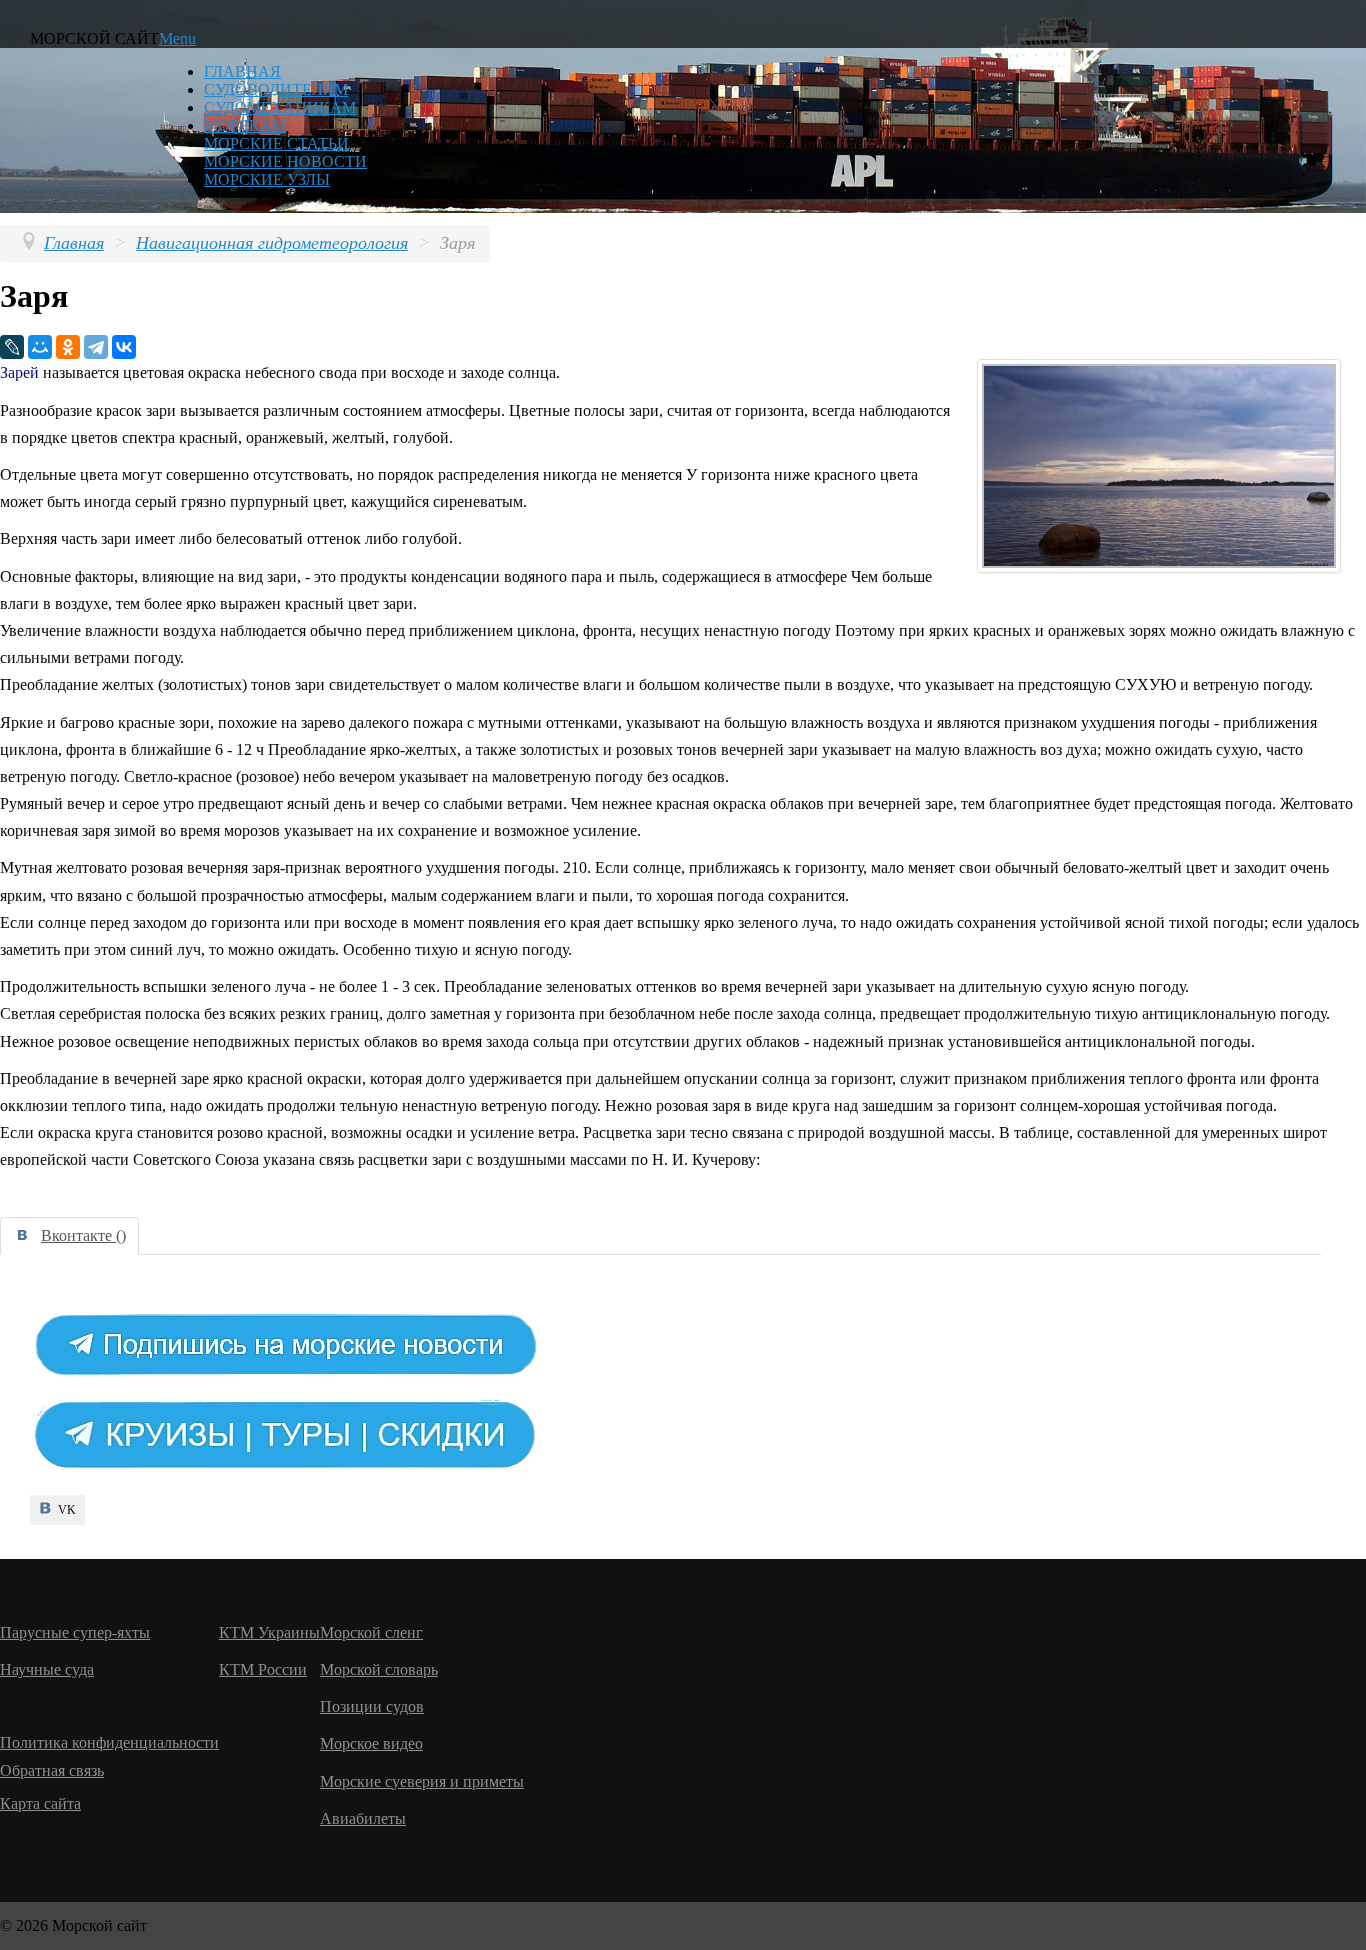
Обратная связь (52, 1770)
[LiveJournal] (12, 347)
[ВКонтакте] (124, 347)
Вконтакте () (83, 1235)
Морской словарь (379, 1669)
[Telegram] (96, 347)
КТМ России (263, 1669)
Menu (177, 38)
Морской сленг (371, 1632)
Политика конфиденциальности (109, 1742)
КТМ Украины (269, 1632)
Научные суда (47, 1669)
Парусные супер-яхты (75, 1632)
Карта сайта (40, 1803)
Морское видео (371, 1743)
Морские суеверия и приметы (422, 1781)
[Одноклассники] (68, 347)
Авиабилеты (363, 1818)
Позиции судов (372, 1706)
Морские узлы (267, 179)
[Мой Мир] (40, 347)
